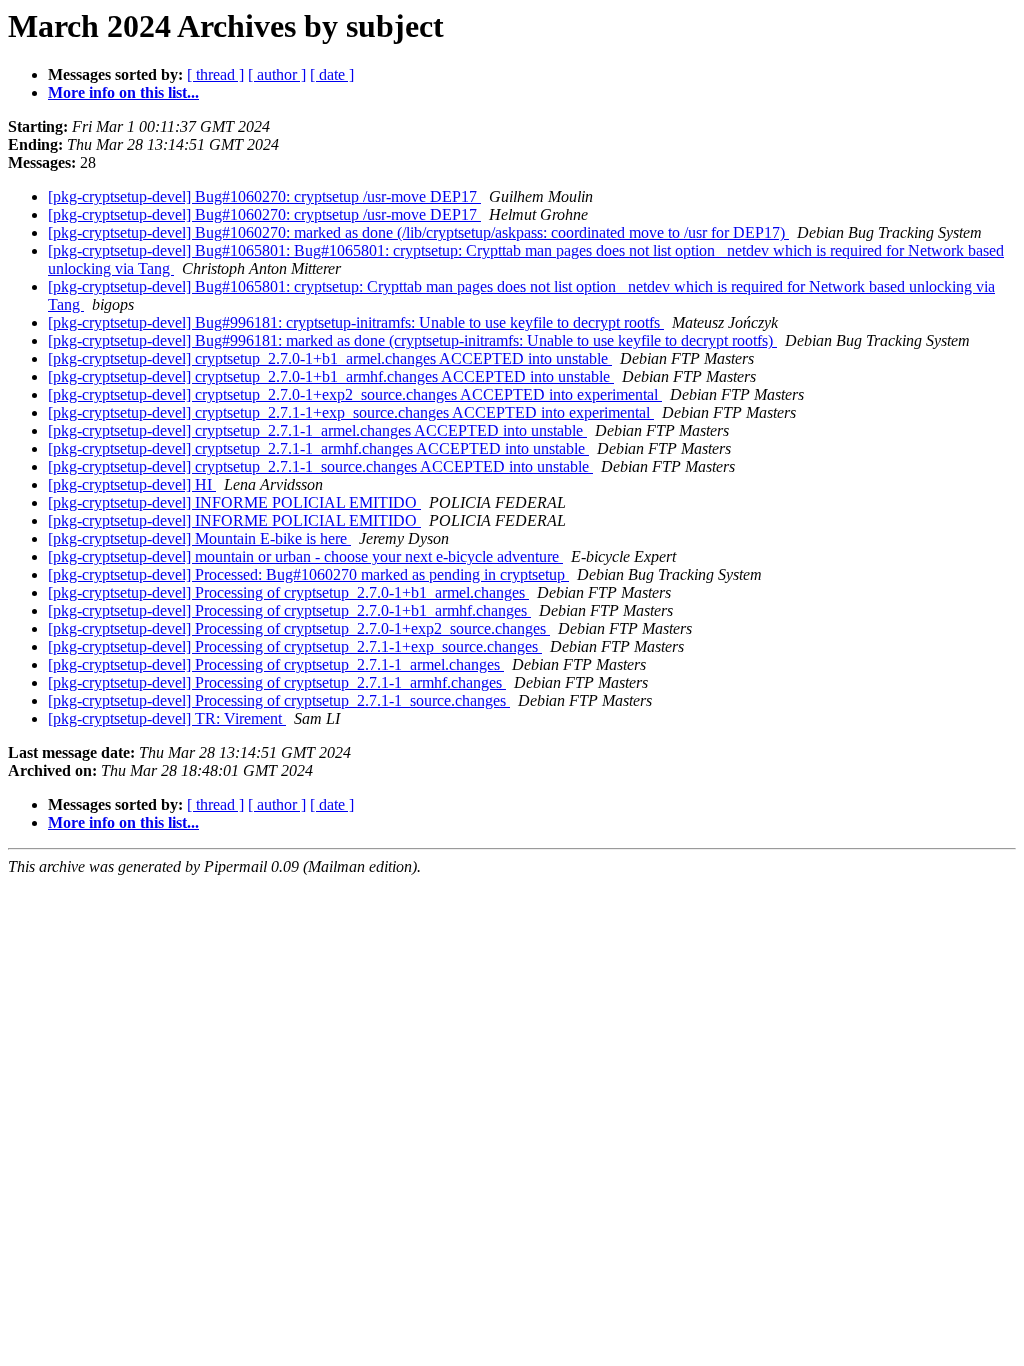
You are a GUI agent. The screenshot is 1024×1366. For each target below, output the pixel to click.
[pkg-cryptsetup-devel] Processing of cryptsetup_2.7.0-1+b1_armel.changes (288, 592)
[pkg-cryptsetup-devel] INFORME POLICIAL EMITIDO (234, 502)
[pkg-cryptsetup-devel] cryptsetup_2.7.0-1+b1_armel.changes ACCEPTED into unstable (330, 358)
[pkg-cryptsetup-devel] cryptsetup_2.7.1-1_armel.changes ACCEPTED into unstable (317, 430)
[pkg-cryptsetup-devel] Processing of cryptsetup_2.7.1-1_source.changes (279, 700)
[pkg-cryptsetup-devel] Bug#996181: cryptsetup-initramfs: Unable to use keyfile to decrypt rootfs (356, 322)
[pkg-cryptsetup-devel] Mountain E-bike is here (199, 538)
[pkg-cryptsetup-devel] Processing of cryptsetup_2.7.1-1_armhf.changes (277, 682)
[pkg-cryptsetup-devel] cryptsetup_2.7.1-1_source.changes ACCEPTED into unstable (320, 466)
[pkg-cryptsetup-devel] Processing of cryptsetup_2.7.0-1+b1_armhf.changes (289, 610)
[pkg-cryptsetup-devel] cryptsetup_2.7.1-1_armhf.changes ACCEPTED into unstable (318, 448)
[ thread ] (215, 74)
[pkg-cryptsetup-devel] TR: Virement (167, 718)
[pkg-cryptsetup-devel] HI (132, 484)
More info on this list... (123, 92)
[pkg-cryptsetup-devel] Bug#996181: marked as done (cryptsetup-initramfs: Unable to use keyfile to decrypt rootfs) (412, 340)
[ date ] (332, 74)
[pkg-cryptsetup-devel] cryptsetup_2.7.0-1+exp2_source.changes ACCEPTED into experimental (355, 394)
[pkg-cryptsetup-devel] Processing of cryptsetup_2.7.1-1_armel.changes (276, 664)
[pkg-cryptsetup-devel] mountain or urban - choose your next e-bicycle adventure (305, 556)
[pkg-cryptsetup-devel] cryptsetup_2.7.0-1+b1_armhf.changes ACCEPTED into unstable (331, 376)
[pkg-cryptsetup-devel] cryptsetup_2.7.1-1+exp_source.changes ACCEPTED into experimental (351, 412)
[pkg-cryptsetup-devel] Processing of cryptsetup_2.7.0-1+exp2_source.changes (299, 628)
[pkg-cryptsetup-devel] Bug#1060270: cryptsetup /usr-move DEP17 (264, 196)
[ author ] (277, 74)
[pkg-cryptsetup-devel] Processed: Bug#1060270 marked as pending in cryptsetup (308, 574)
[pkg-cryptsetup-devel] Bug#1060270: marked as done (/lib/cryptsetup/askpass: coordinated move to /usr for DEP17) (418, 232)
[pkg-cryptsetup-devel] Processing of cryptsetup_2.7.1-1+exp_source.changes (295, 646)
